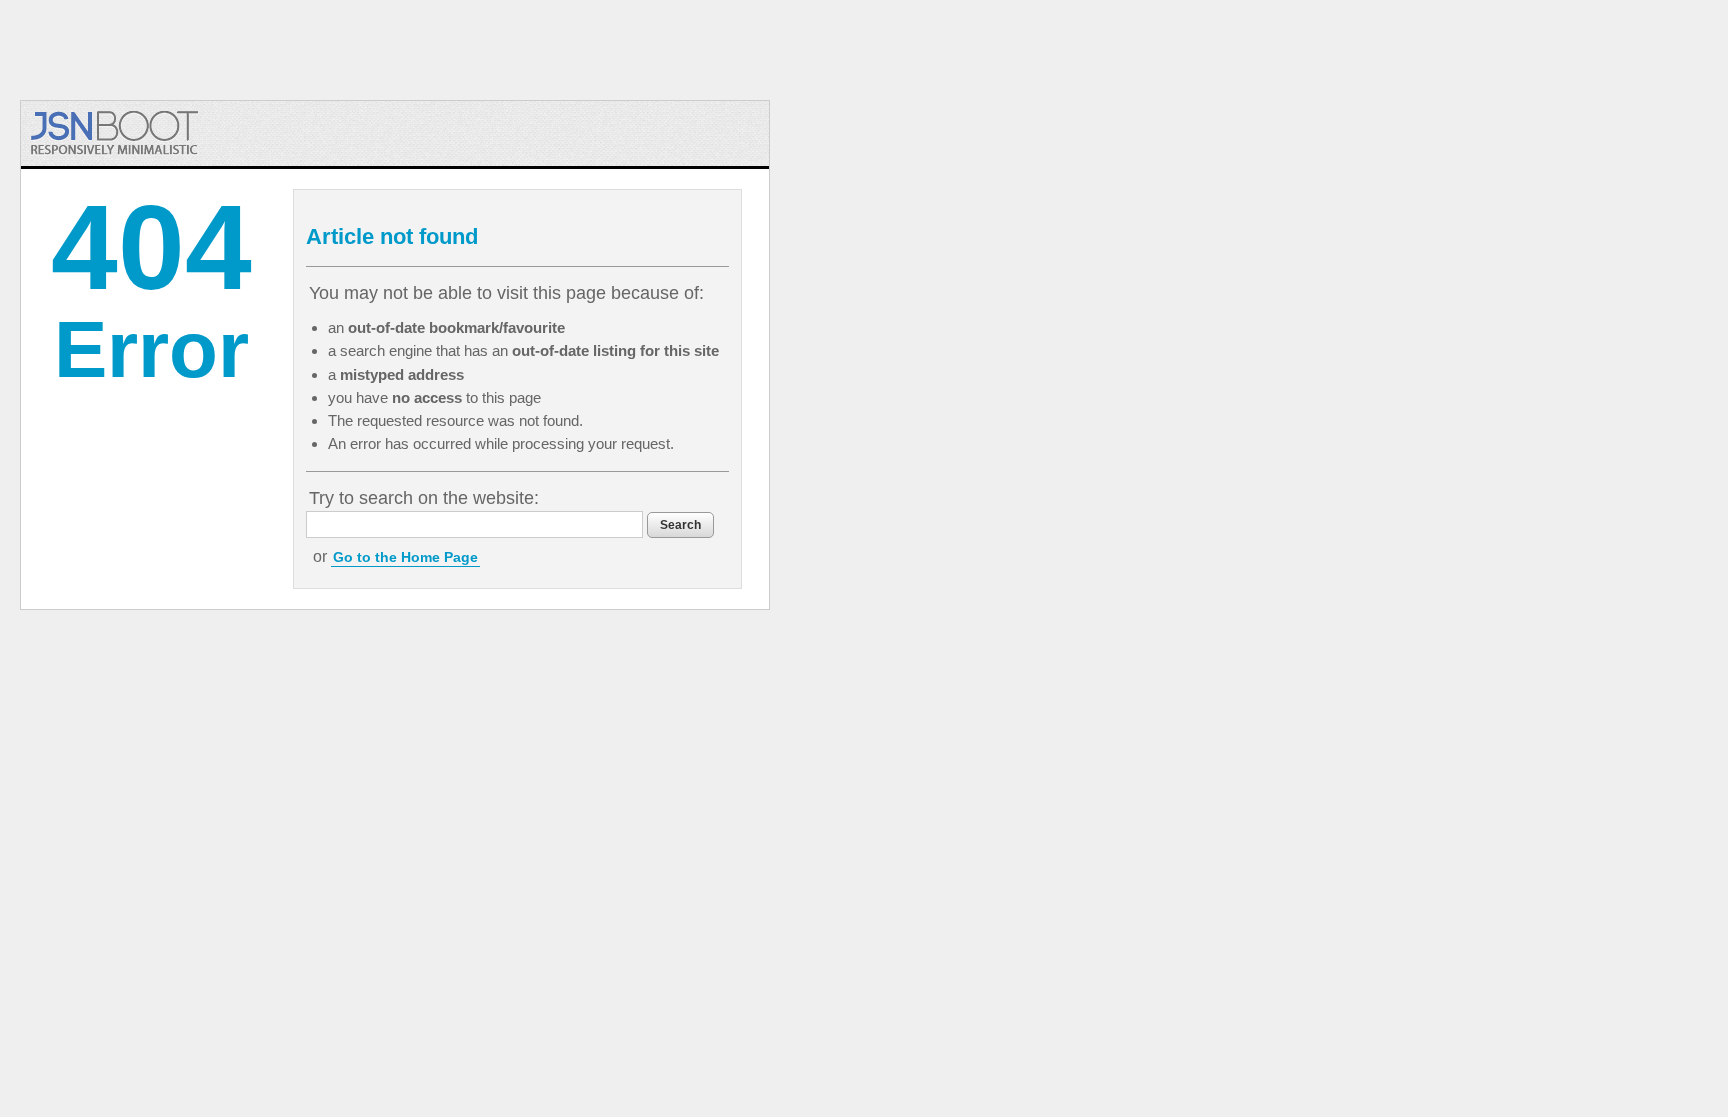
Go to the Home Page (405, 557)
